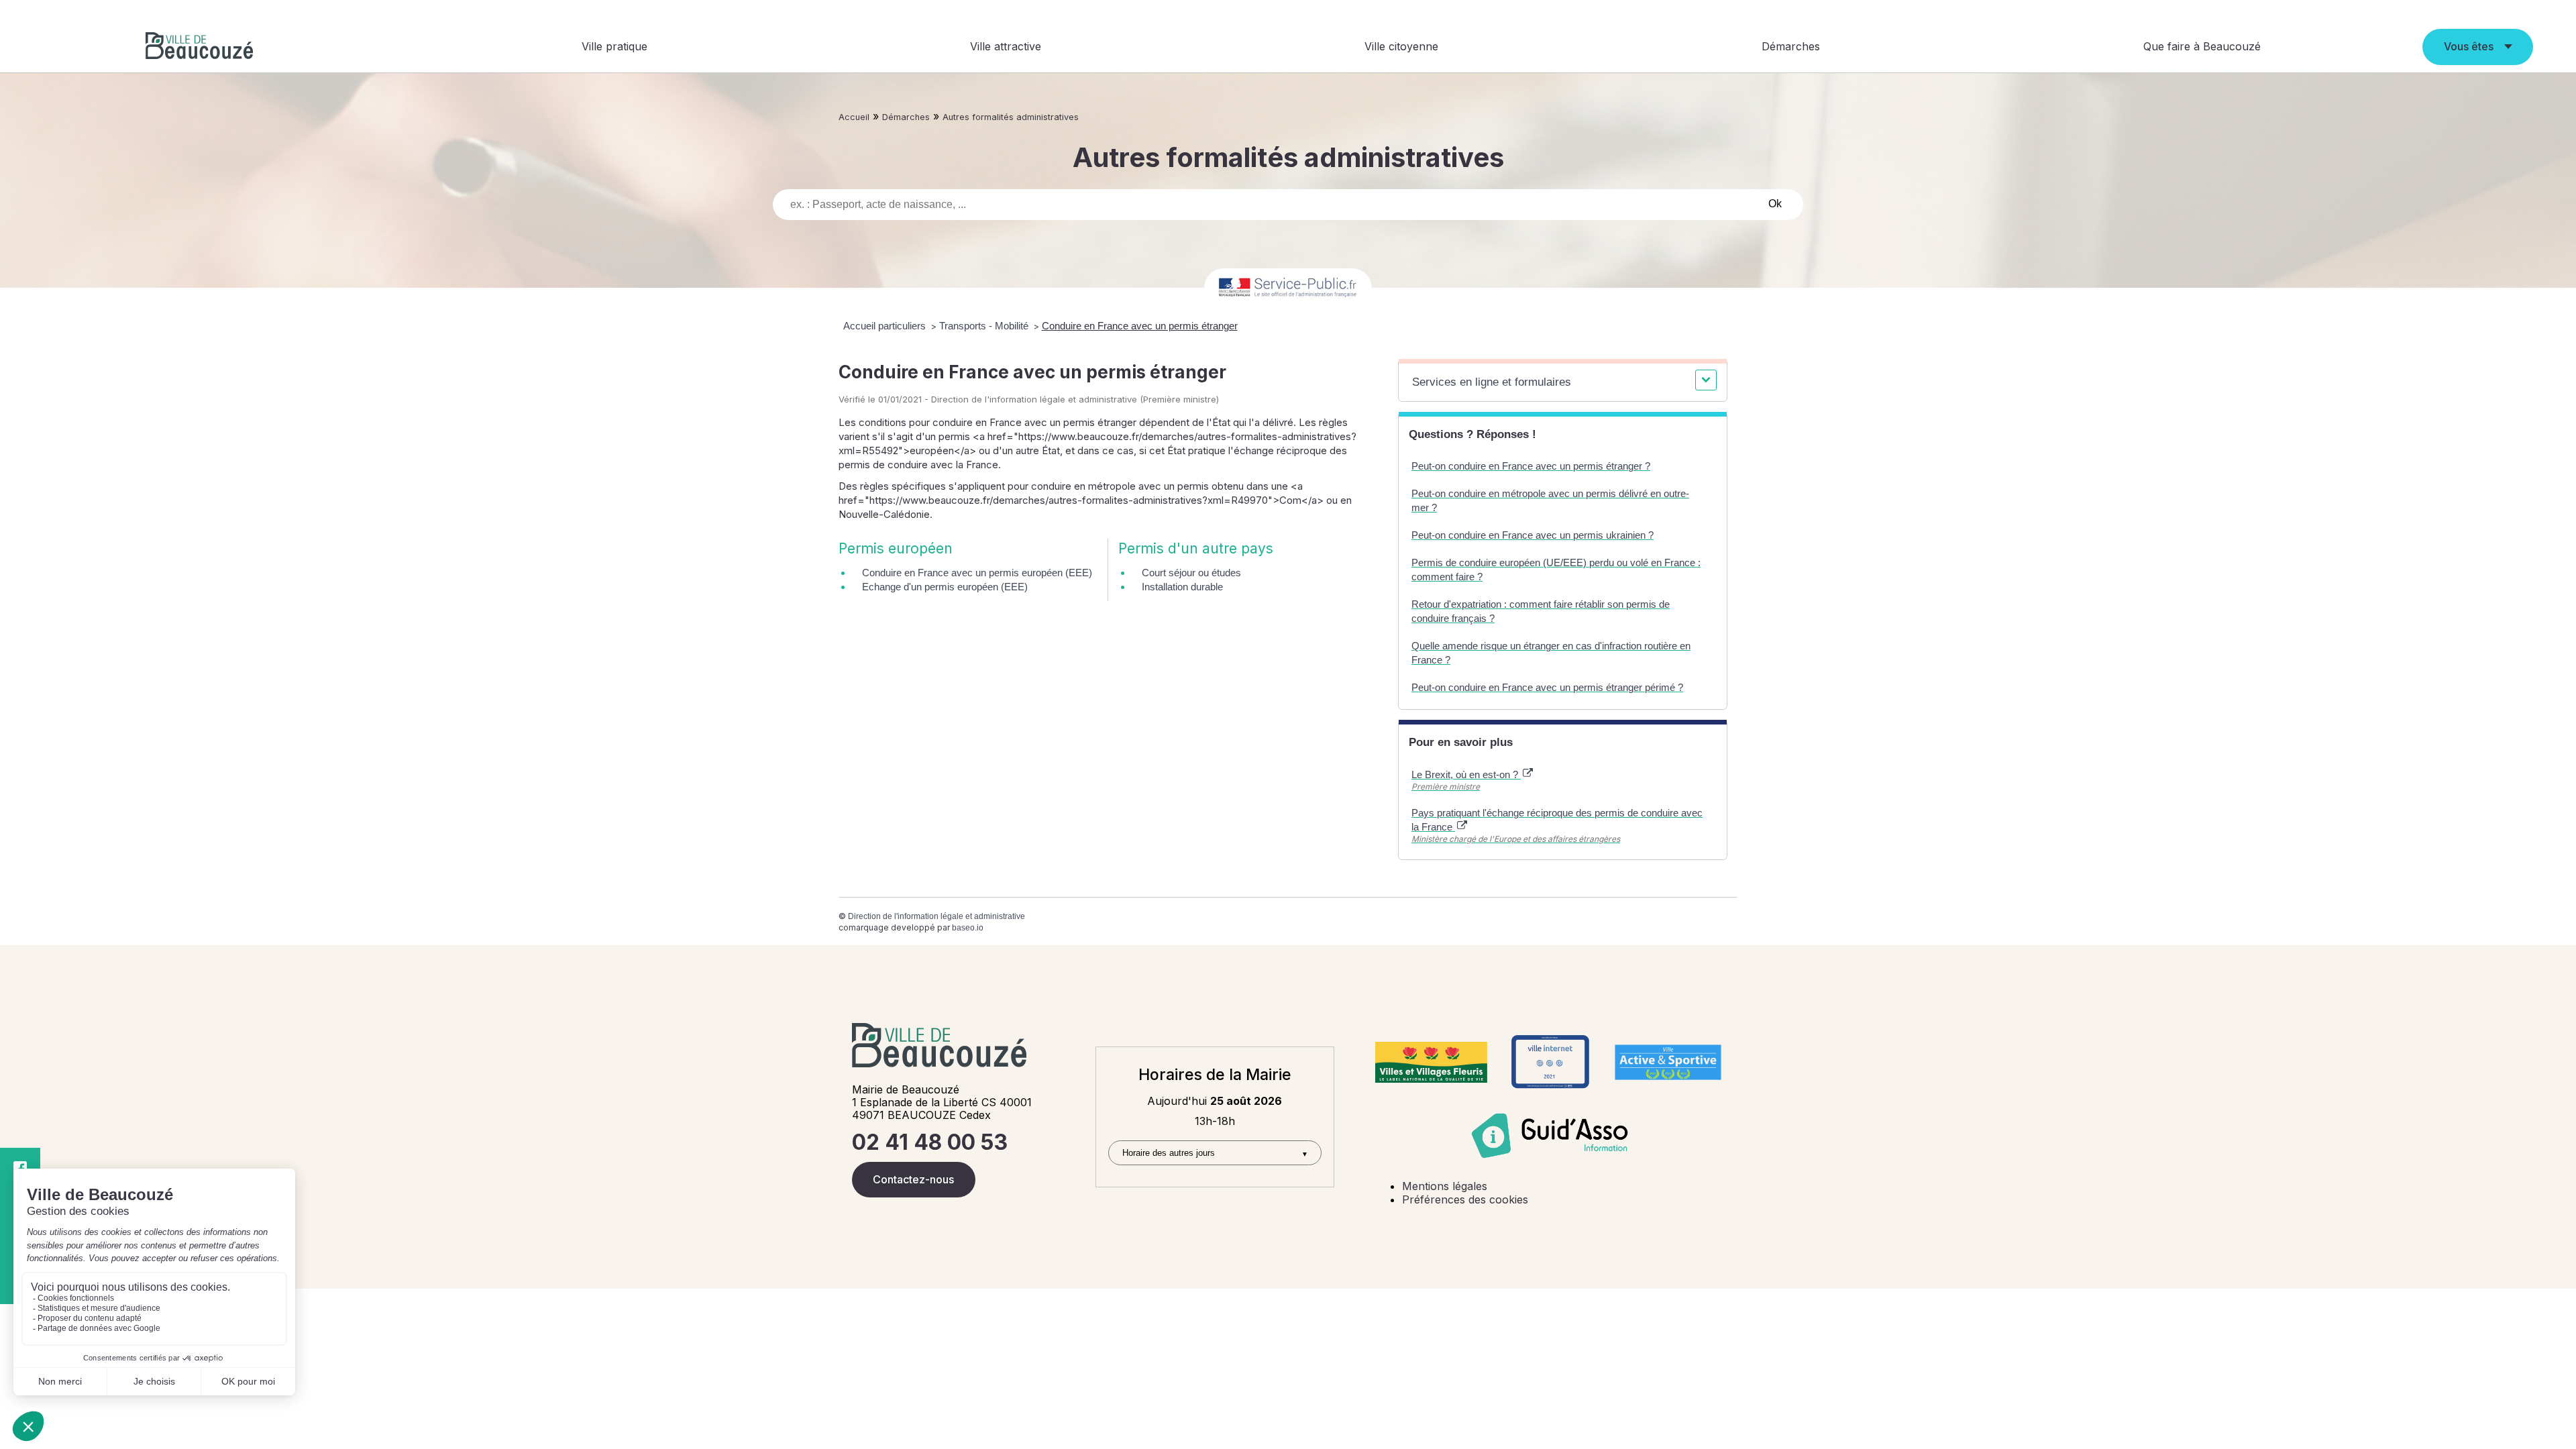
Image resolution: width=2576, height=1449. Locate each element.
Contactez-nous (913, 1179)
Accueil (854, 117)
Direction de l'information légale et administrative (936, 916)
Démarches (1791, 46)
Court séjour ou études (1191, 573)
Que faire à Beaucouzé (2202, 46)
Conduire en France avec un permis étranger (1140, 326)
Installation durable (1182, 587)
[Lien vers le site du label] (1431, 1062)
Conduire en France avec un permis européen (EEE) (977, 573)
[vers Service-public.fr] (1288, 288)
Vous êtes (2469, 46)
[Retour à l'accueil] (199, 47)
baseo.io (968, 928)
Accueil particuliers (886, 326)
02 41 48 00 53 (930, 1142)
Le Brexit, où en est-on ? (1466, 774)
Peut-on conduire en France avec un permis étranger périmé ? (1547, 687)
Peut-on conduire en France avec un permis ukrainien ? (1533, 535)
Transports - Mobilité (985, 326)
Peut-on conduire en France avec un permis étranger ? (1531, 466)
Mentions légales (1445, 1186)
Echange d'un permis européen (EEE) (945, 587)
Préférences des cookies (1465, 1199)
